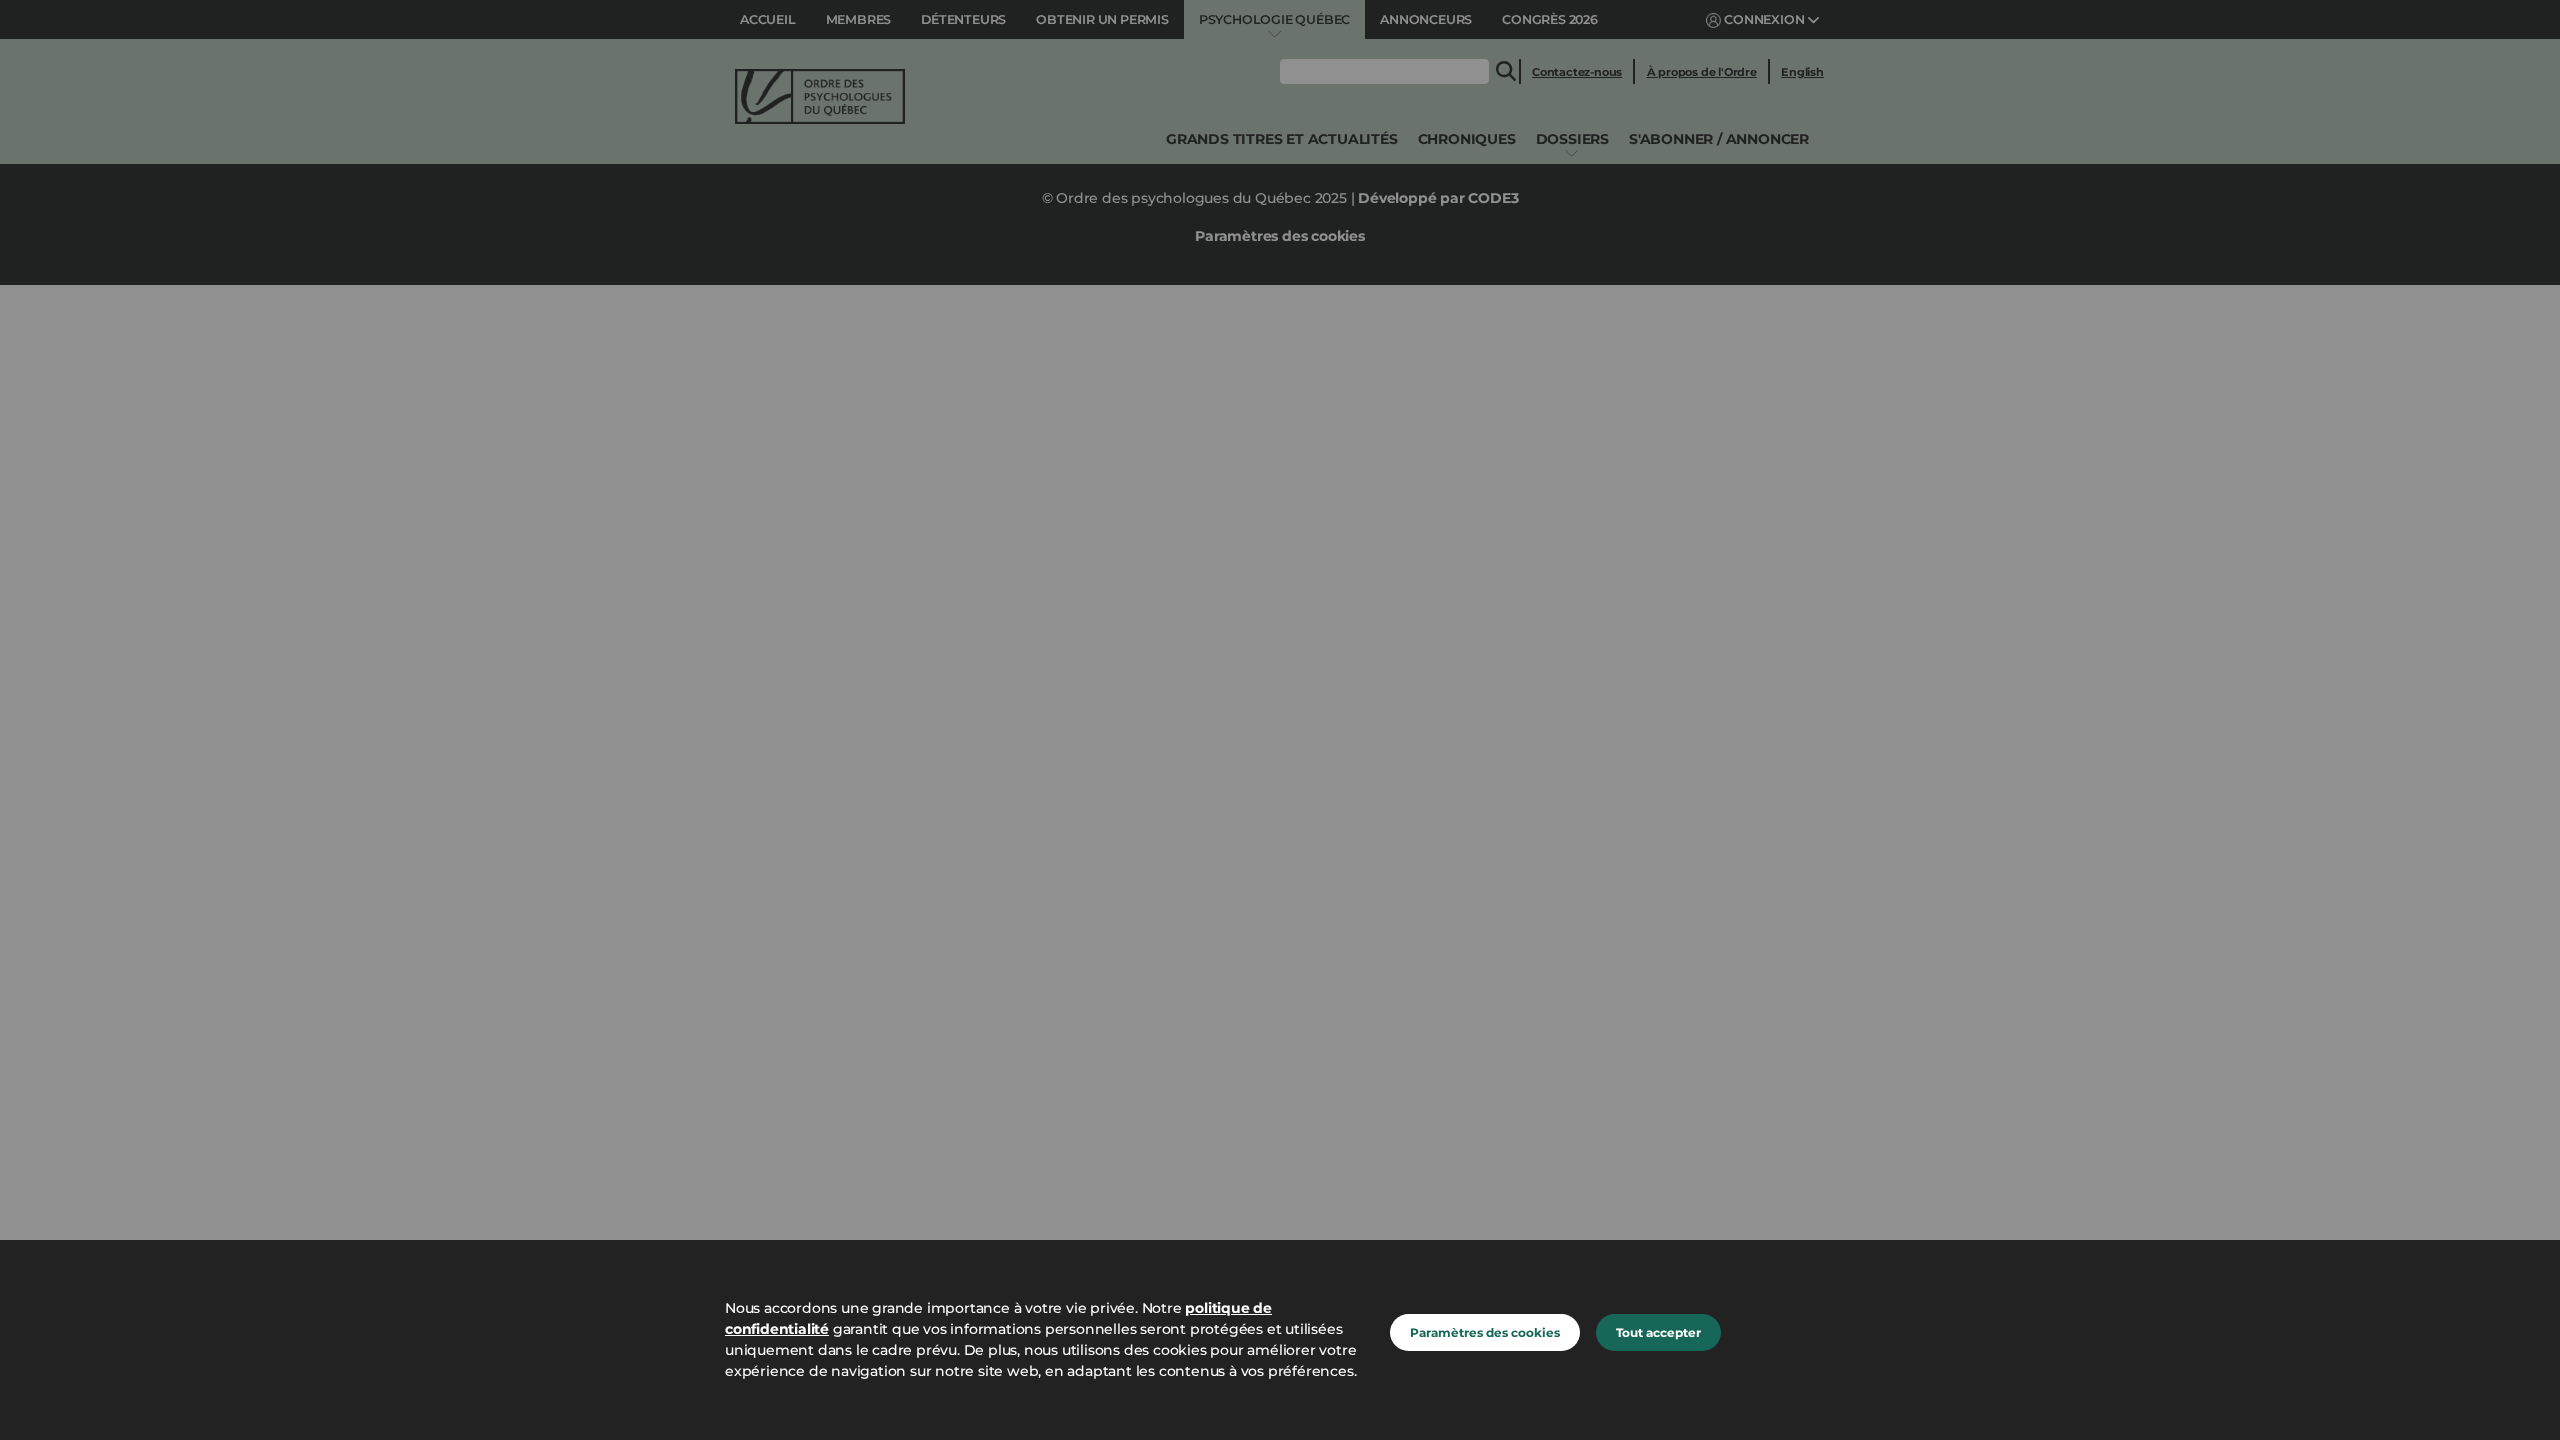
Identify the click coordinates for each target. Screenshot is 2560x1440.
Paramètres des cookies (1485, 1332)
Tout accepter (1658, 1332)
